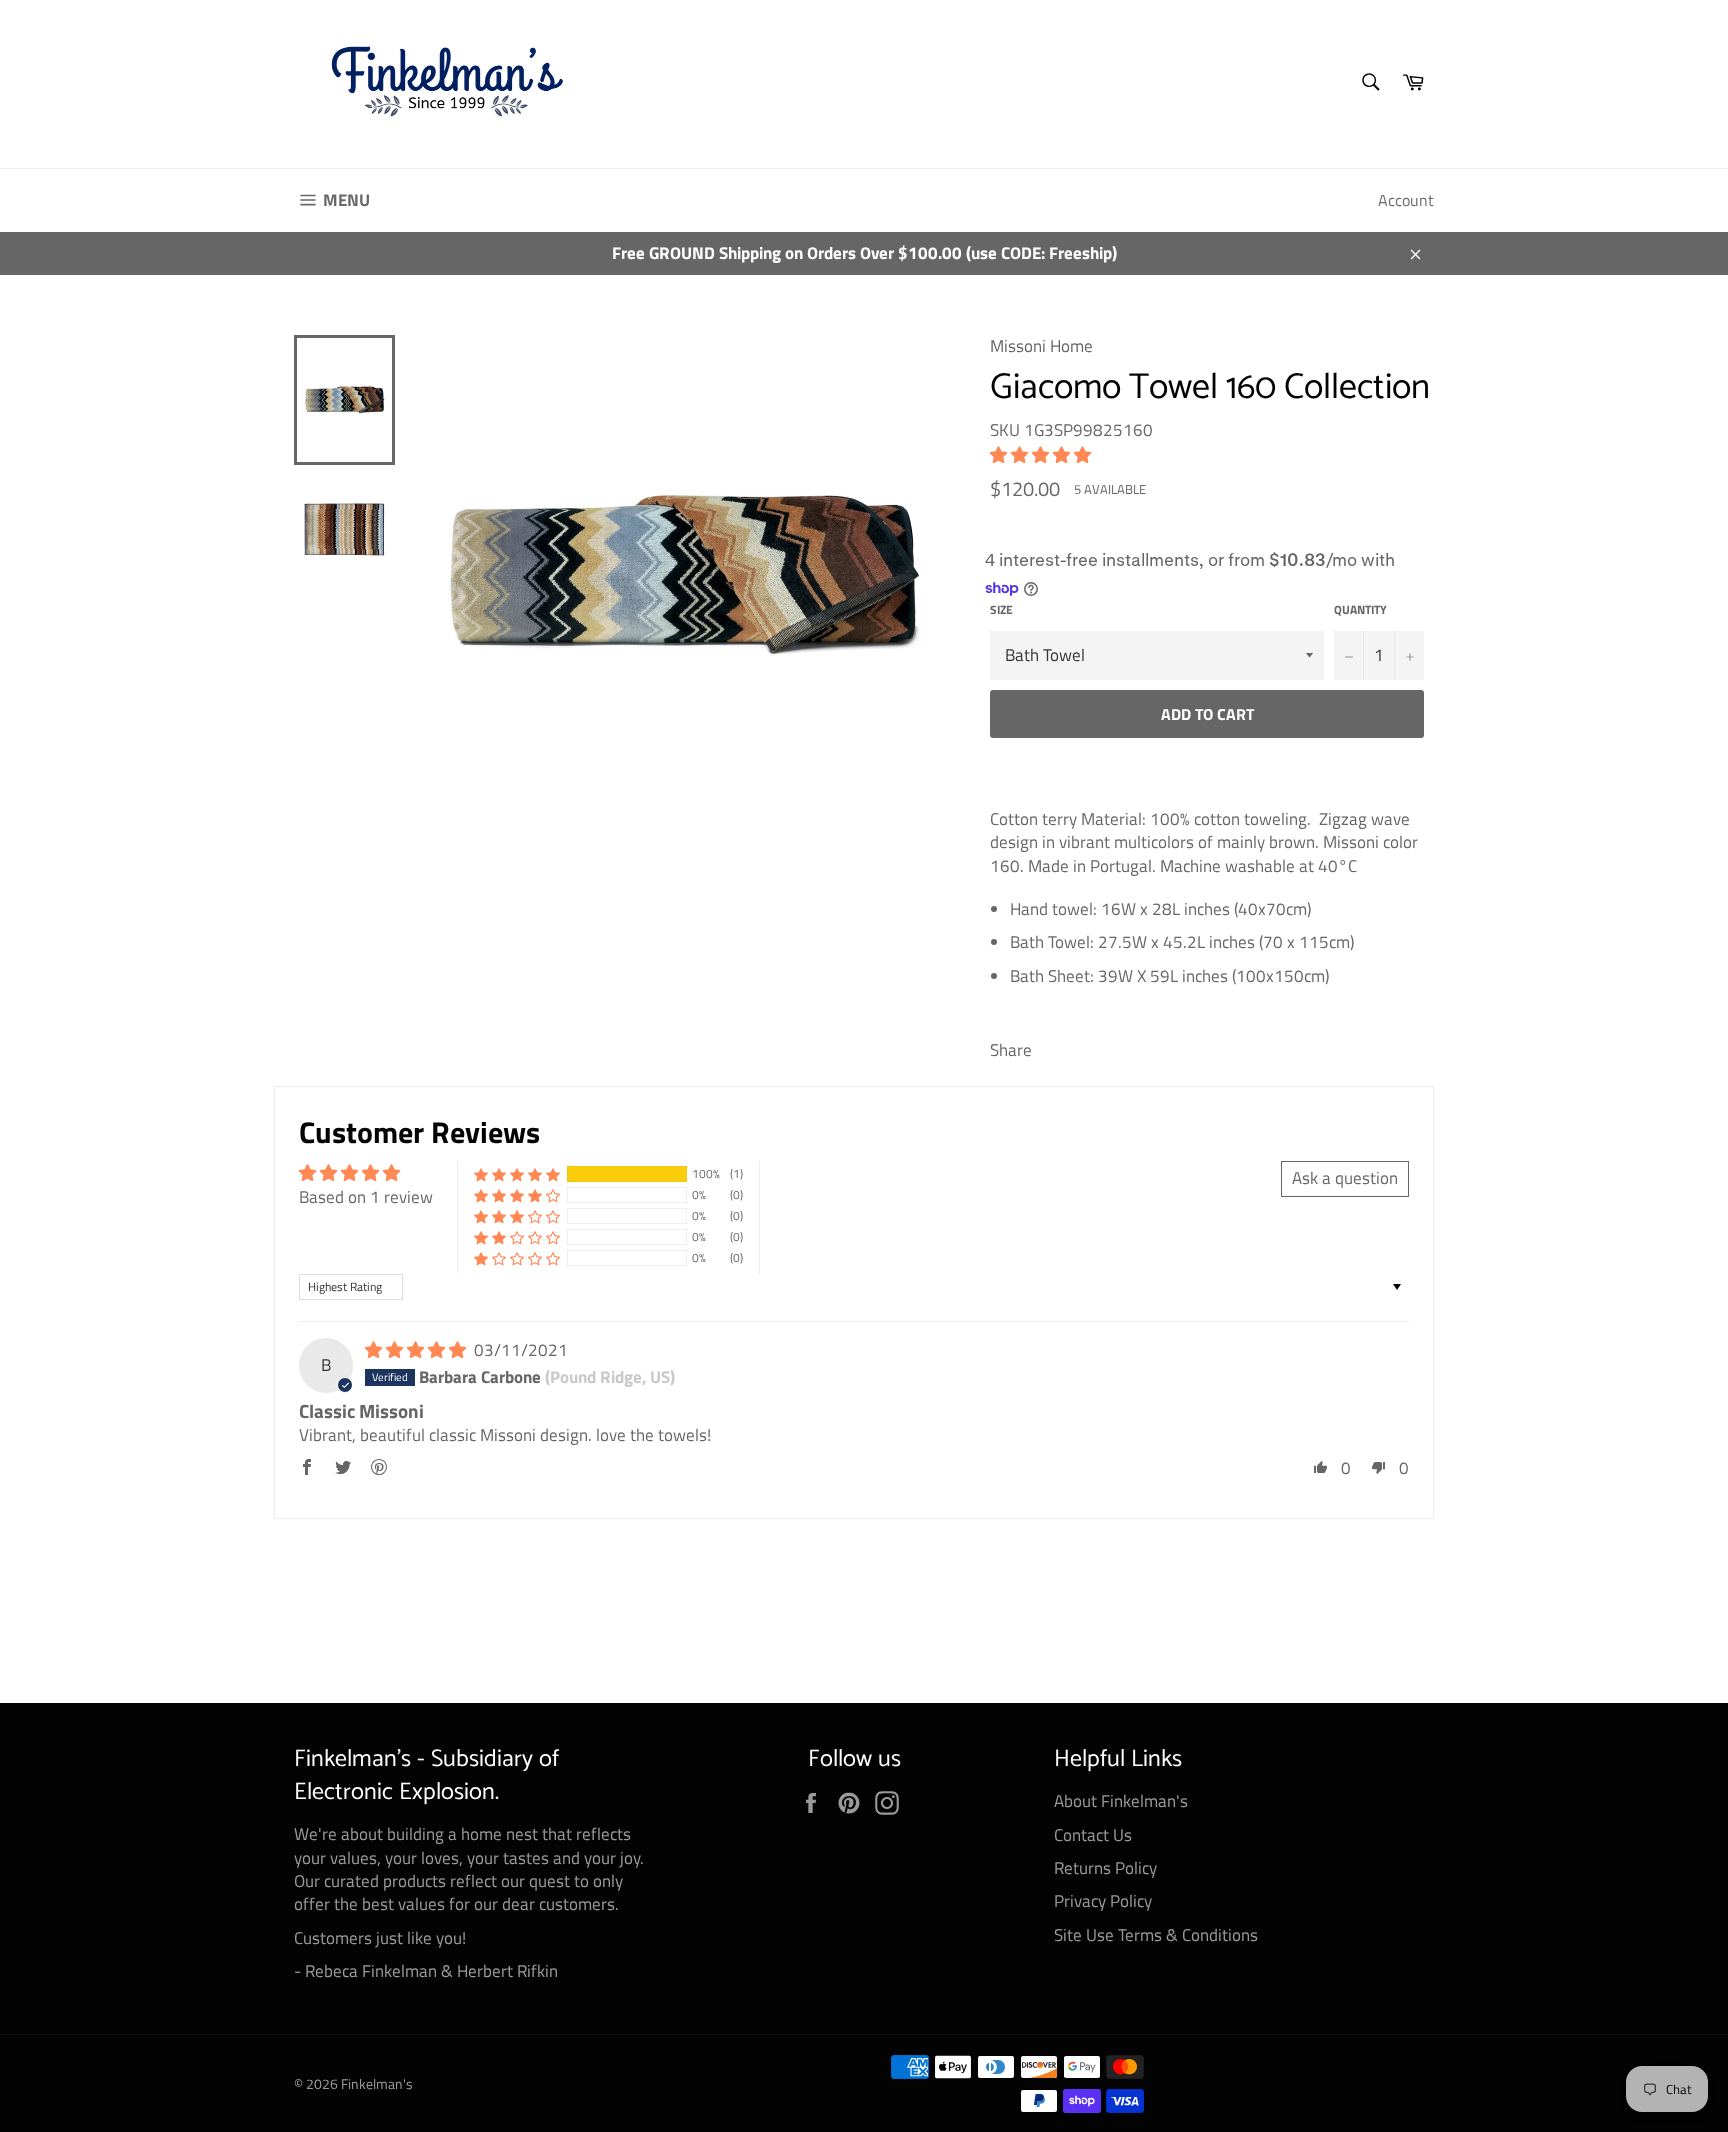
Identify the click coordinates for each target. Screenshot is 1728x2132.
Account (1406, 200)
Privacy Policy (1103, 1901)
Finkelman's (377, 2084)
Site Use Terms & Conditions (1156, 1935)
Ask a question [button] (1345, 1178)
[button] (1040, 455)
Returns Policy (1105, 1868)
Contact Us (1093, 1835)
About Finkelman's (1121, 1801)
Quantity (1360, 610)
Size (1001, 610)
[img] (417, 1350)
